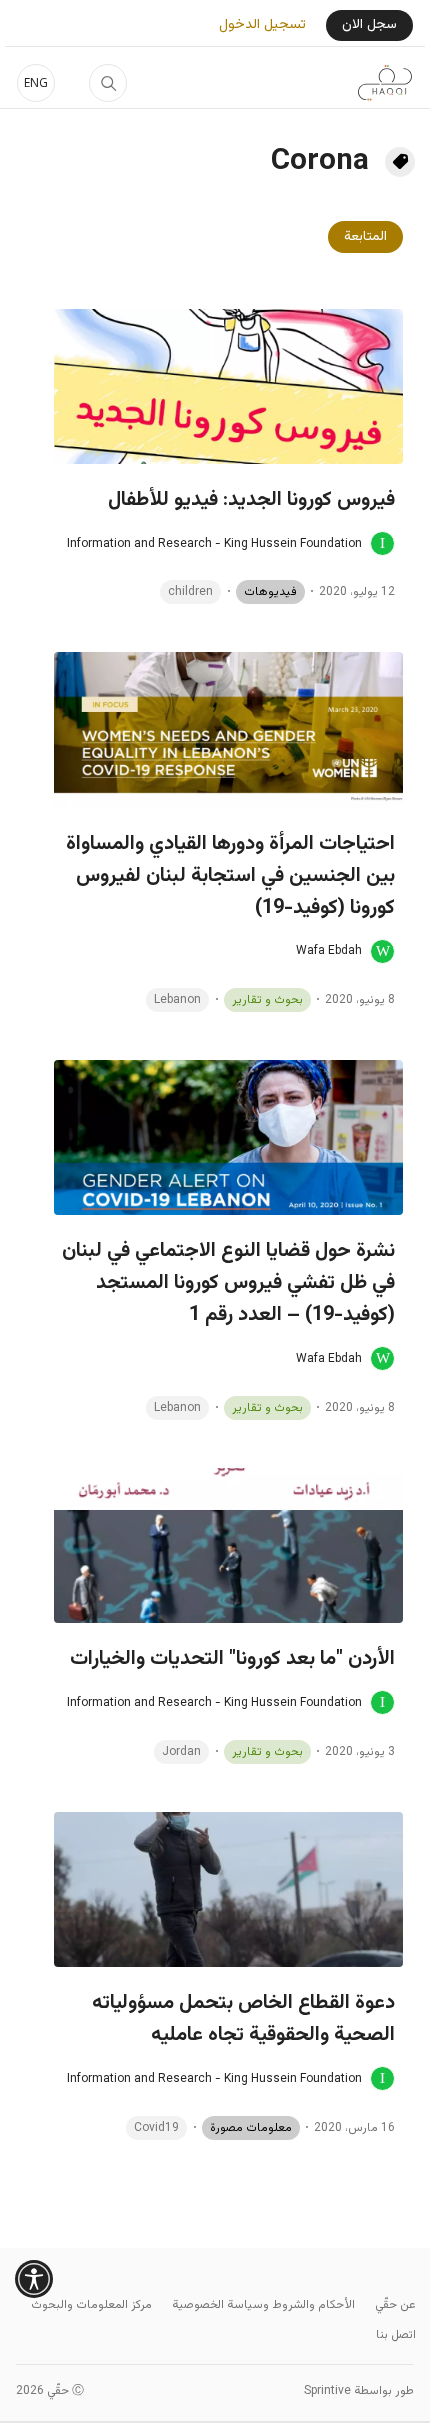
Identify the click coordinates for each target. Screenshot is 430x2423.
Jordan (181, 1752)
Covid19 (156, 2128)
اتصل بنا (396, 2335)
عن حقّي (395, 2305)
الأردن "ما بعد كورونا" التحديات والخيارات (232, 1659)
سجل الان (369, 25)
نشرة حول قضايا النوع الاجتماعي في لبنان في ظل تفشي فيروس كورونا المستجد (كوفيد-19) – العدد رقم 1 (228, 1283)
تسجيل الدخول (262, 25)
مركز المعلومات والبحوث (91, 2305)
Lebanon (177, 1000)
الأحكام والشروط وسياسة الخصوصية (263, 2305)
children (190, 592)
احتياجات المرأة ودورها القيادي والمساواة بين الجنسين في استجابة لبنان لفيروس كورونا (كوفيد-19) (230, 876)
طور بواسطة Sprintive (359, 2391)
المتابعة (365, 237)
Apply (108, 83)
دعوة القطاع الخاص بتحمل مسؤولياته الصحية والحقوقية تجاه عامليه (243, 2019)
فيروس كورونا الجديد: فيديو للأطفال (251, 500)
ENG (36, 82)
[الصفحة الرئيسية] (385, 83)
